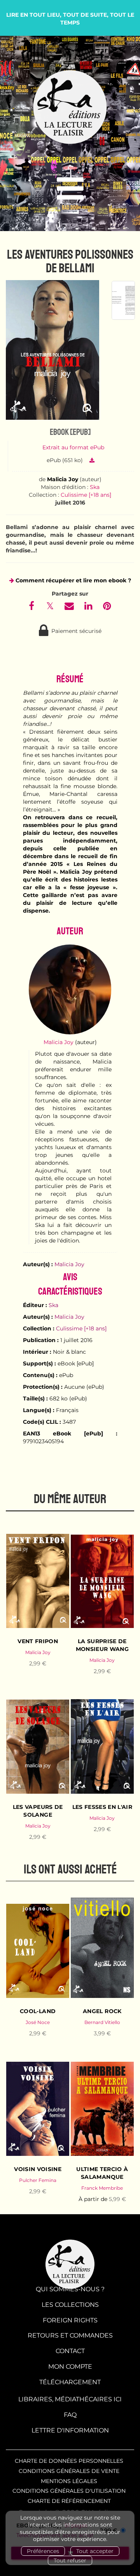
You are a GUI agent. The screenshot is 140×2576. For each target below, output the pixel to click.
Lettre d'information (70, 2430)
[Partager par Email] (70, 607)
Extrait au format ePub (73, 447)
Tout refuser (70, 2560)
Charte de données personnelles (69, 2461)
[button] (52, 350)
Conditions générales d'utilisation (69, 2491)
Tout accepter (95, 2551)
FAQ (70, 2415)
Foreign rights (70, 2320)
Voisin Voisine (38, 2169)
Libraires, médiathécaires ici (70, 2399)
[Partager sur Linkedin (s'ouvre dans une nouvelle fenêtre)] (89, 607)
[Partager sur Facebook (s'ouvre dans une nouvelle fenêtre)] (33, 607)
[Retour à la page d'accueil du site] (70, 107)
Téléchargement (70, 2382)
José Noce (38, 2022)
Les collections (70, 2305)
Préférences (43, 2551)
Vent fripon (38, 1641)
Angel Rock (102, 2011)
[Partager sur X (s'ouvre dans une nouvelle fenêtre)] (51, 607)
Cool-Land (38, 2011)
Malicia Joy (63, 479)
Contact (70, 2351)
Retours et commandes (70, 2335)
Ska (95, 487)
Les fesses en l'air (102, 1807)
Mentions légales (69, 2481)
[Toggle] (70, 189)
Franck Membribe (102, 2188)
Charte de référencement (69, 2501)
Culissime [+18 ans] (86, 495)
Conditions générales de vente (69, 2471)
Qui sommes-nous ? (70, 2289)
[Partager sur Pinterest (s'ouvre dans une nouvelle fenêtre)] (107, 607)
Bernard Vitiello (102, 2022)
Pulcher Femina (38, 2180)
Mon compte (70, 2367)
